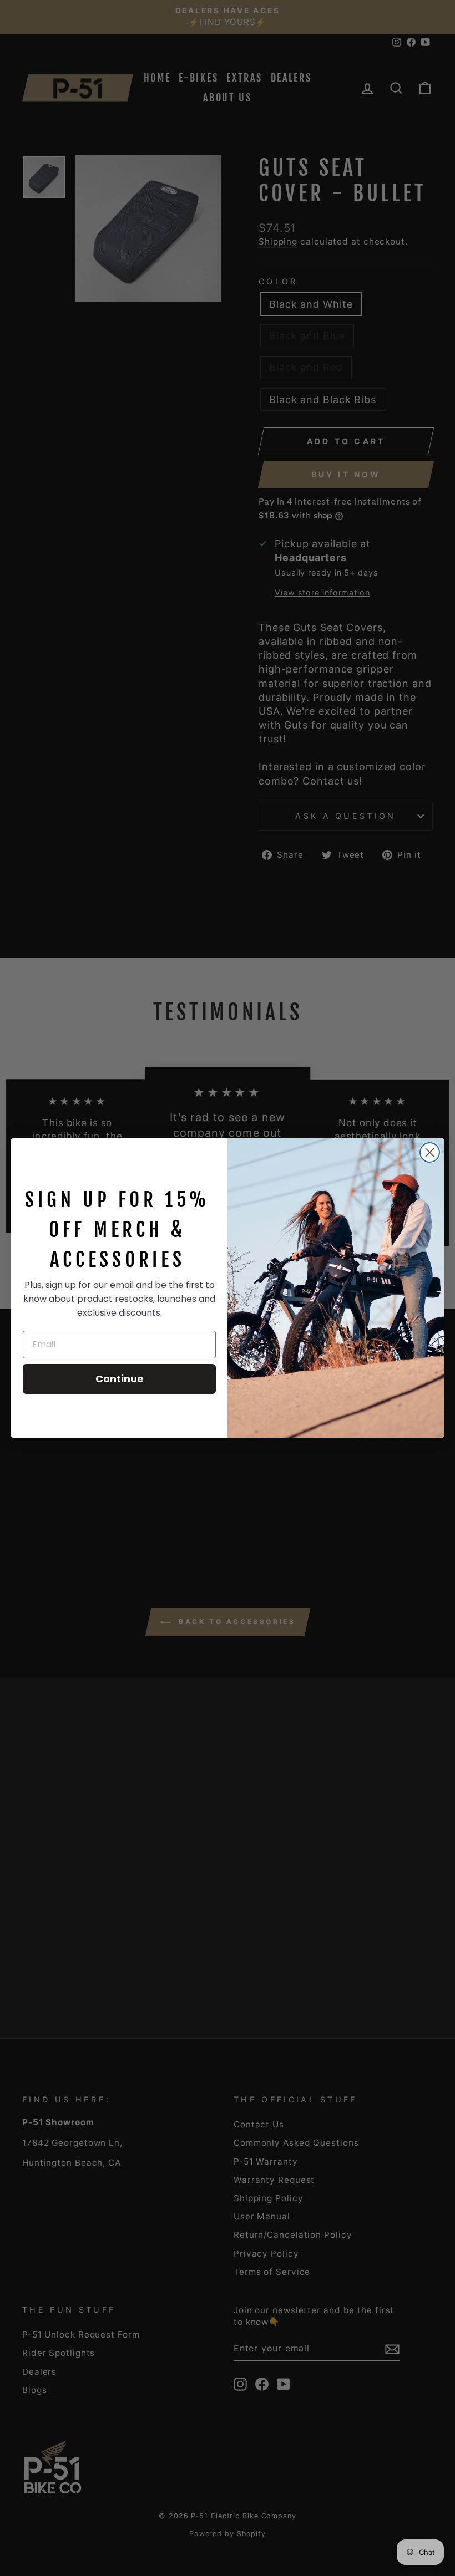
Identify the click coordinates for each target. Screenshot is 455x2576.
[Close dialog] (430, 1152)
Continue (120, 1379)
